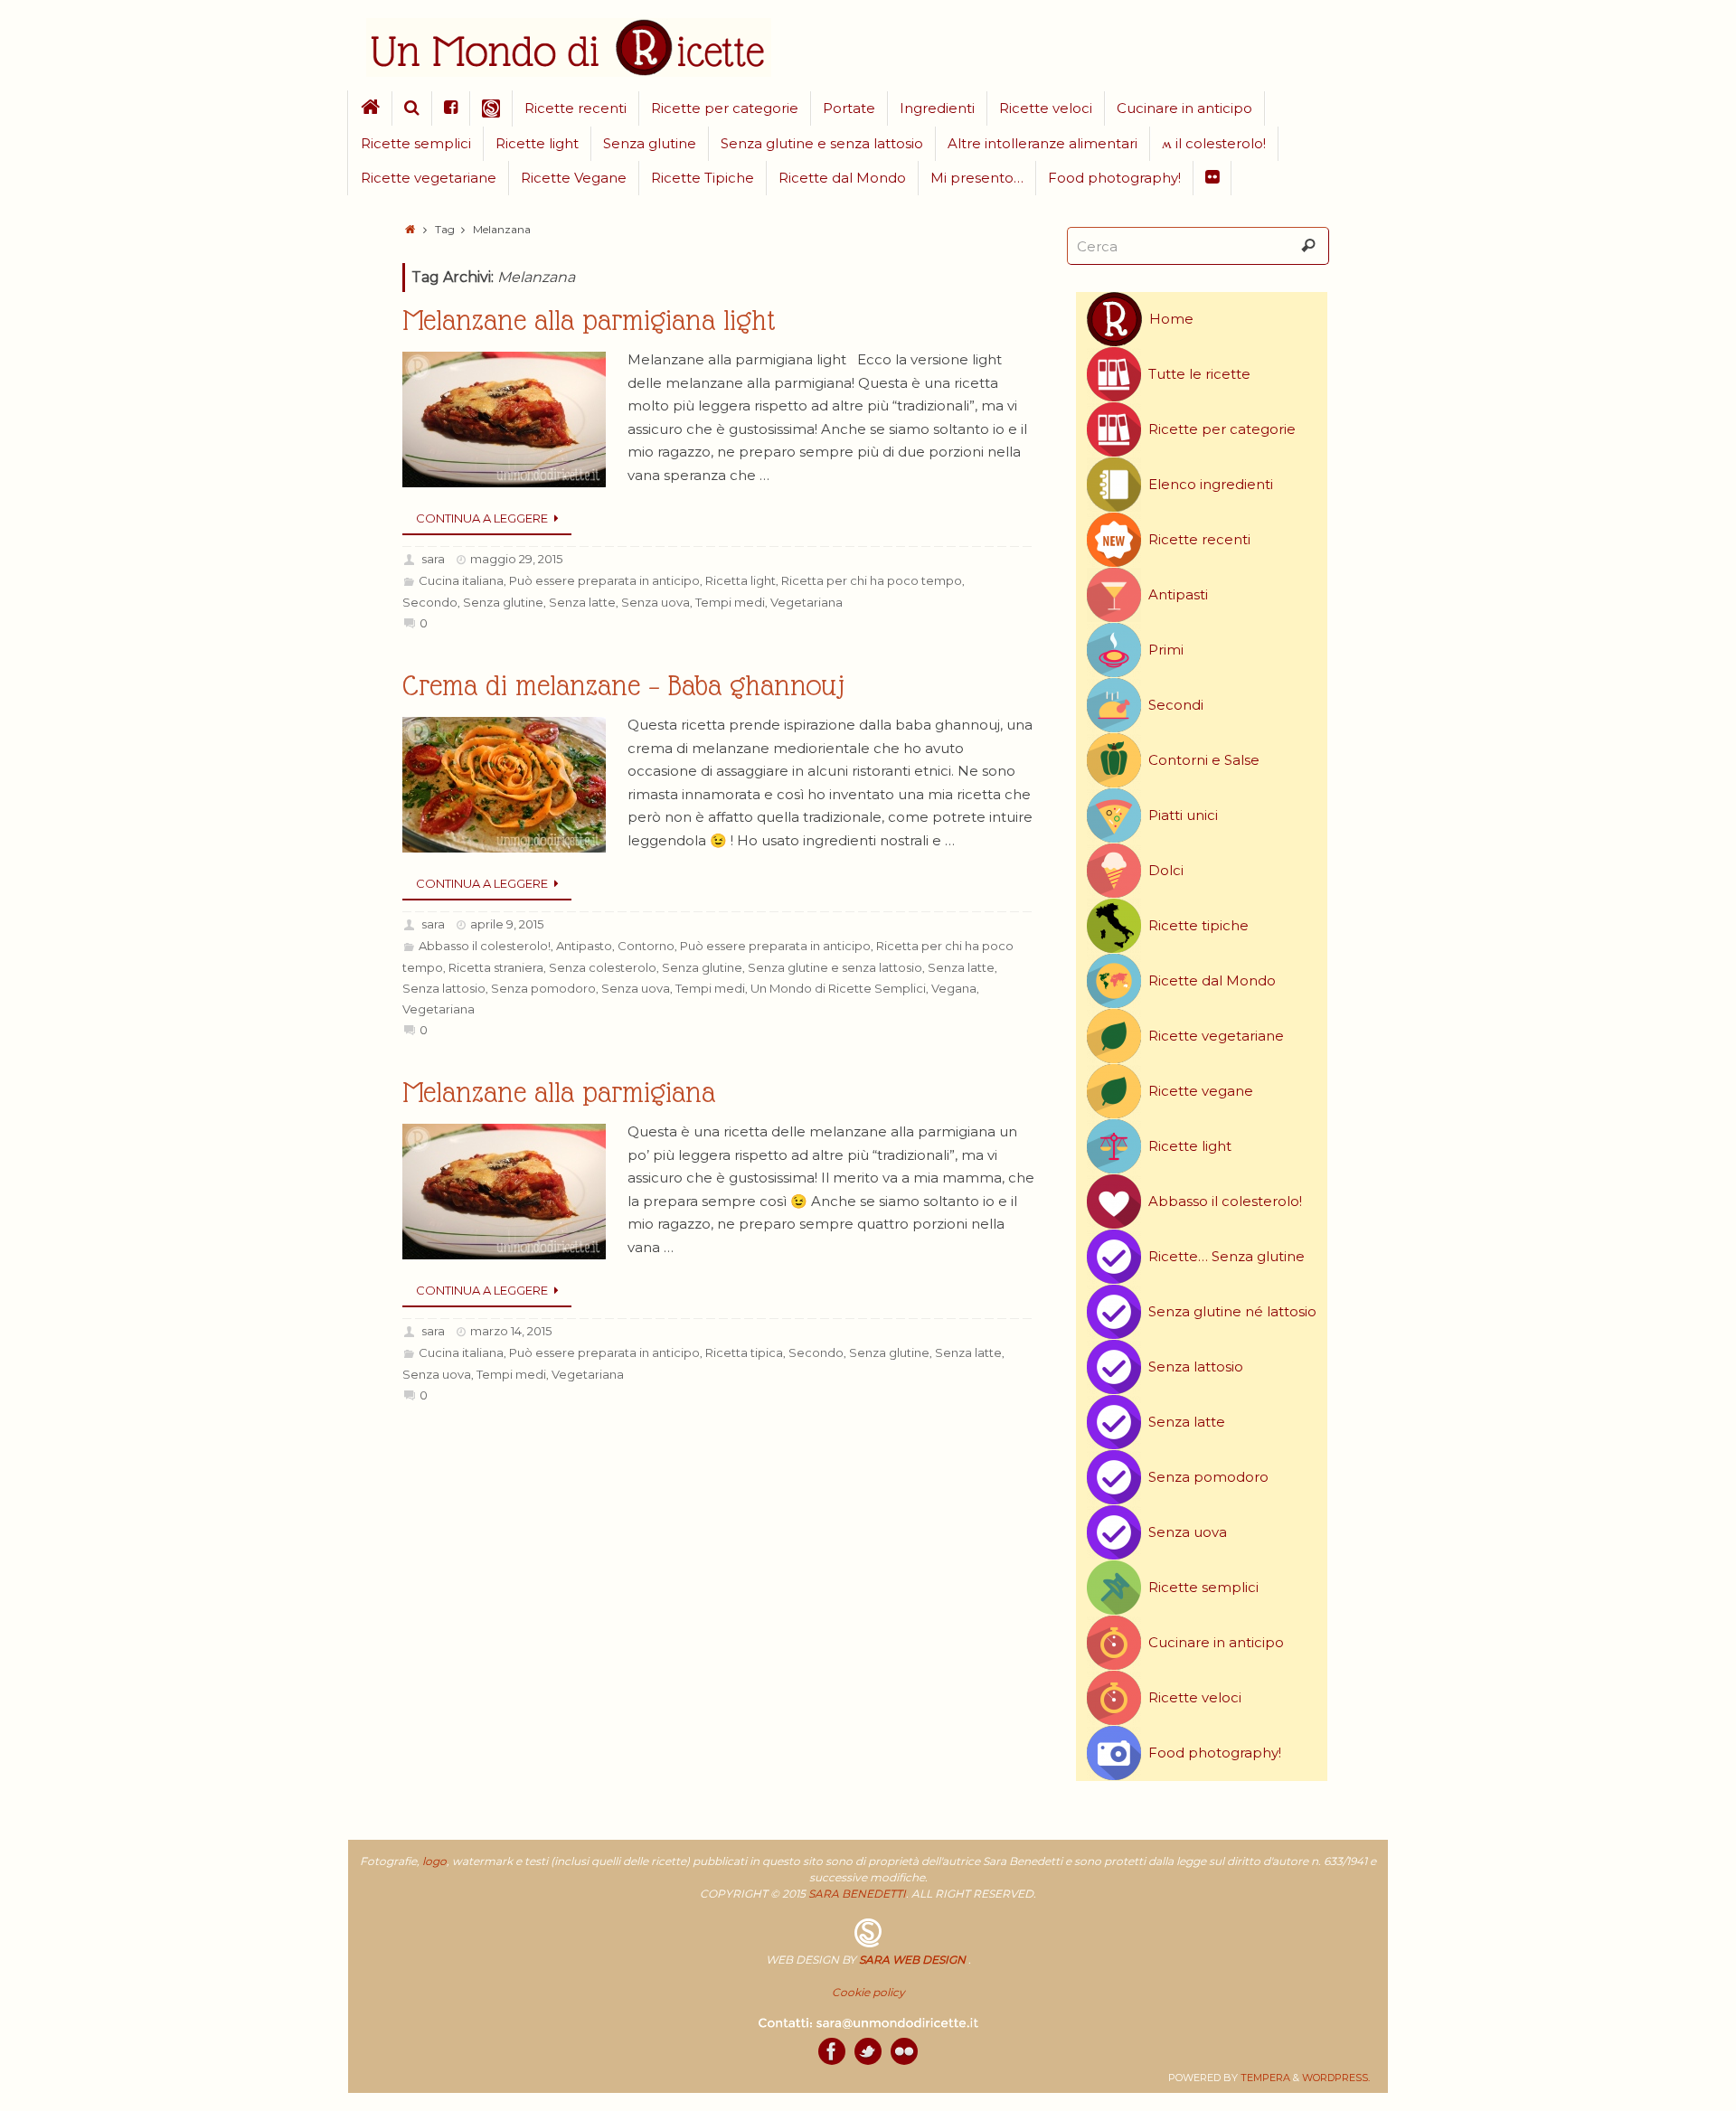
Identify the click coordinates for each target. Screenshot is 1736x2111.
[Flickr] (904, 2051)
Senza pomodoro (543, 988)
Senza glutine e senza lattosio (835, 967)
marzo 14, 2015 (511, 1331)
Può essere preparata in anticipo (604, 580)
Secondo (430, 602)
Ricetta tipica (744, 1352)
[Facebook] (832, 2051)
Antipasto (584, 946)
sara (433, 559)
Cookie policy (868, 1992)
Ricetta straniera (496, 967)
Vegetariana (807, 602)
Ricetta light (741, 580)
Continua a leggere (482, 518)
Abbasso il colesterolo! (485, 946)
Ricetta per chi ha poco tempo (872, 580)
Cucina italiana (461, 580)
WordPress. (1336, 2078)
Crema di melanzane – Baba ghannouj (623, 686)
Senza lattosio (444, 988)
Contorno (646, 946)
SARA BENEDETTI (857, 1894)
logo (434, 1861)
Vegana (954, 988)
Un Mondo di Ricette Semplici (838, 988)
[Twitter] (868, 2051)
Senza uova (656, 602)
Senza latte (582, 602)
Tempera (1265, 2078)
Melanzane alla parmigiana (559, 1093)
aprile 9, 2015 (507, 924)
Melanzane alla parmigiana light (589, 320)
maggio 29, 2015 (516, 559)
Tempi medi (730, 602)
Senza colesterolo (603, 967)
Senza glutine (503, 602)
